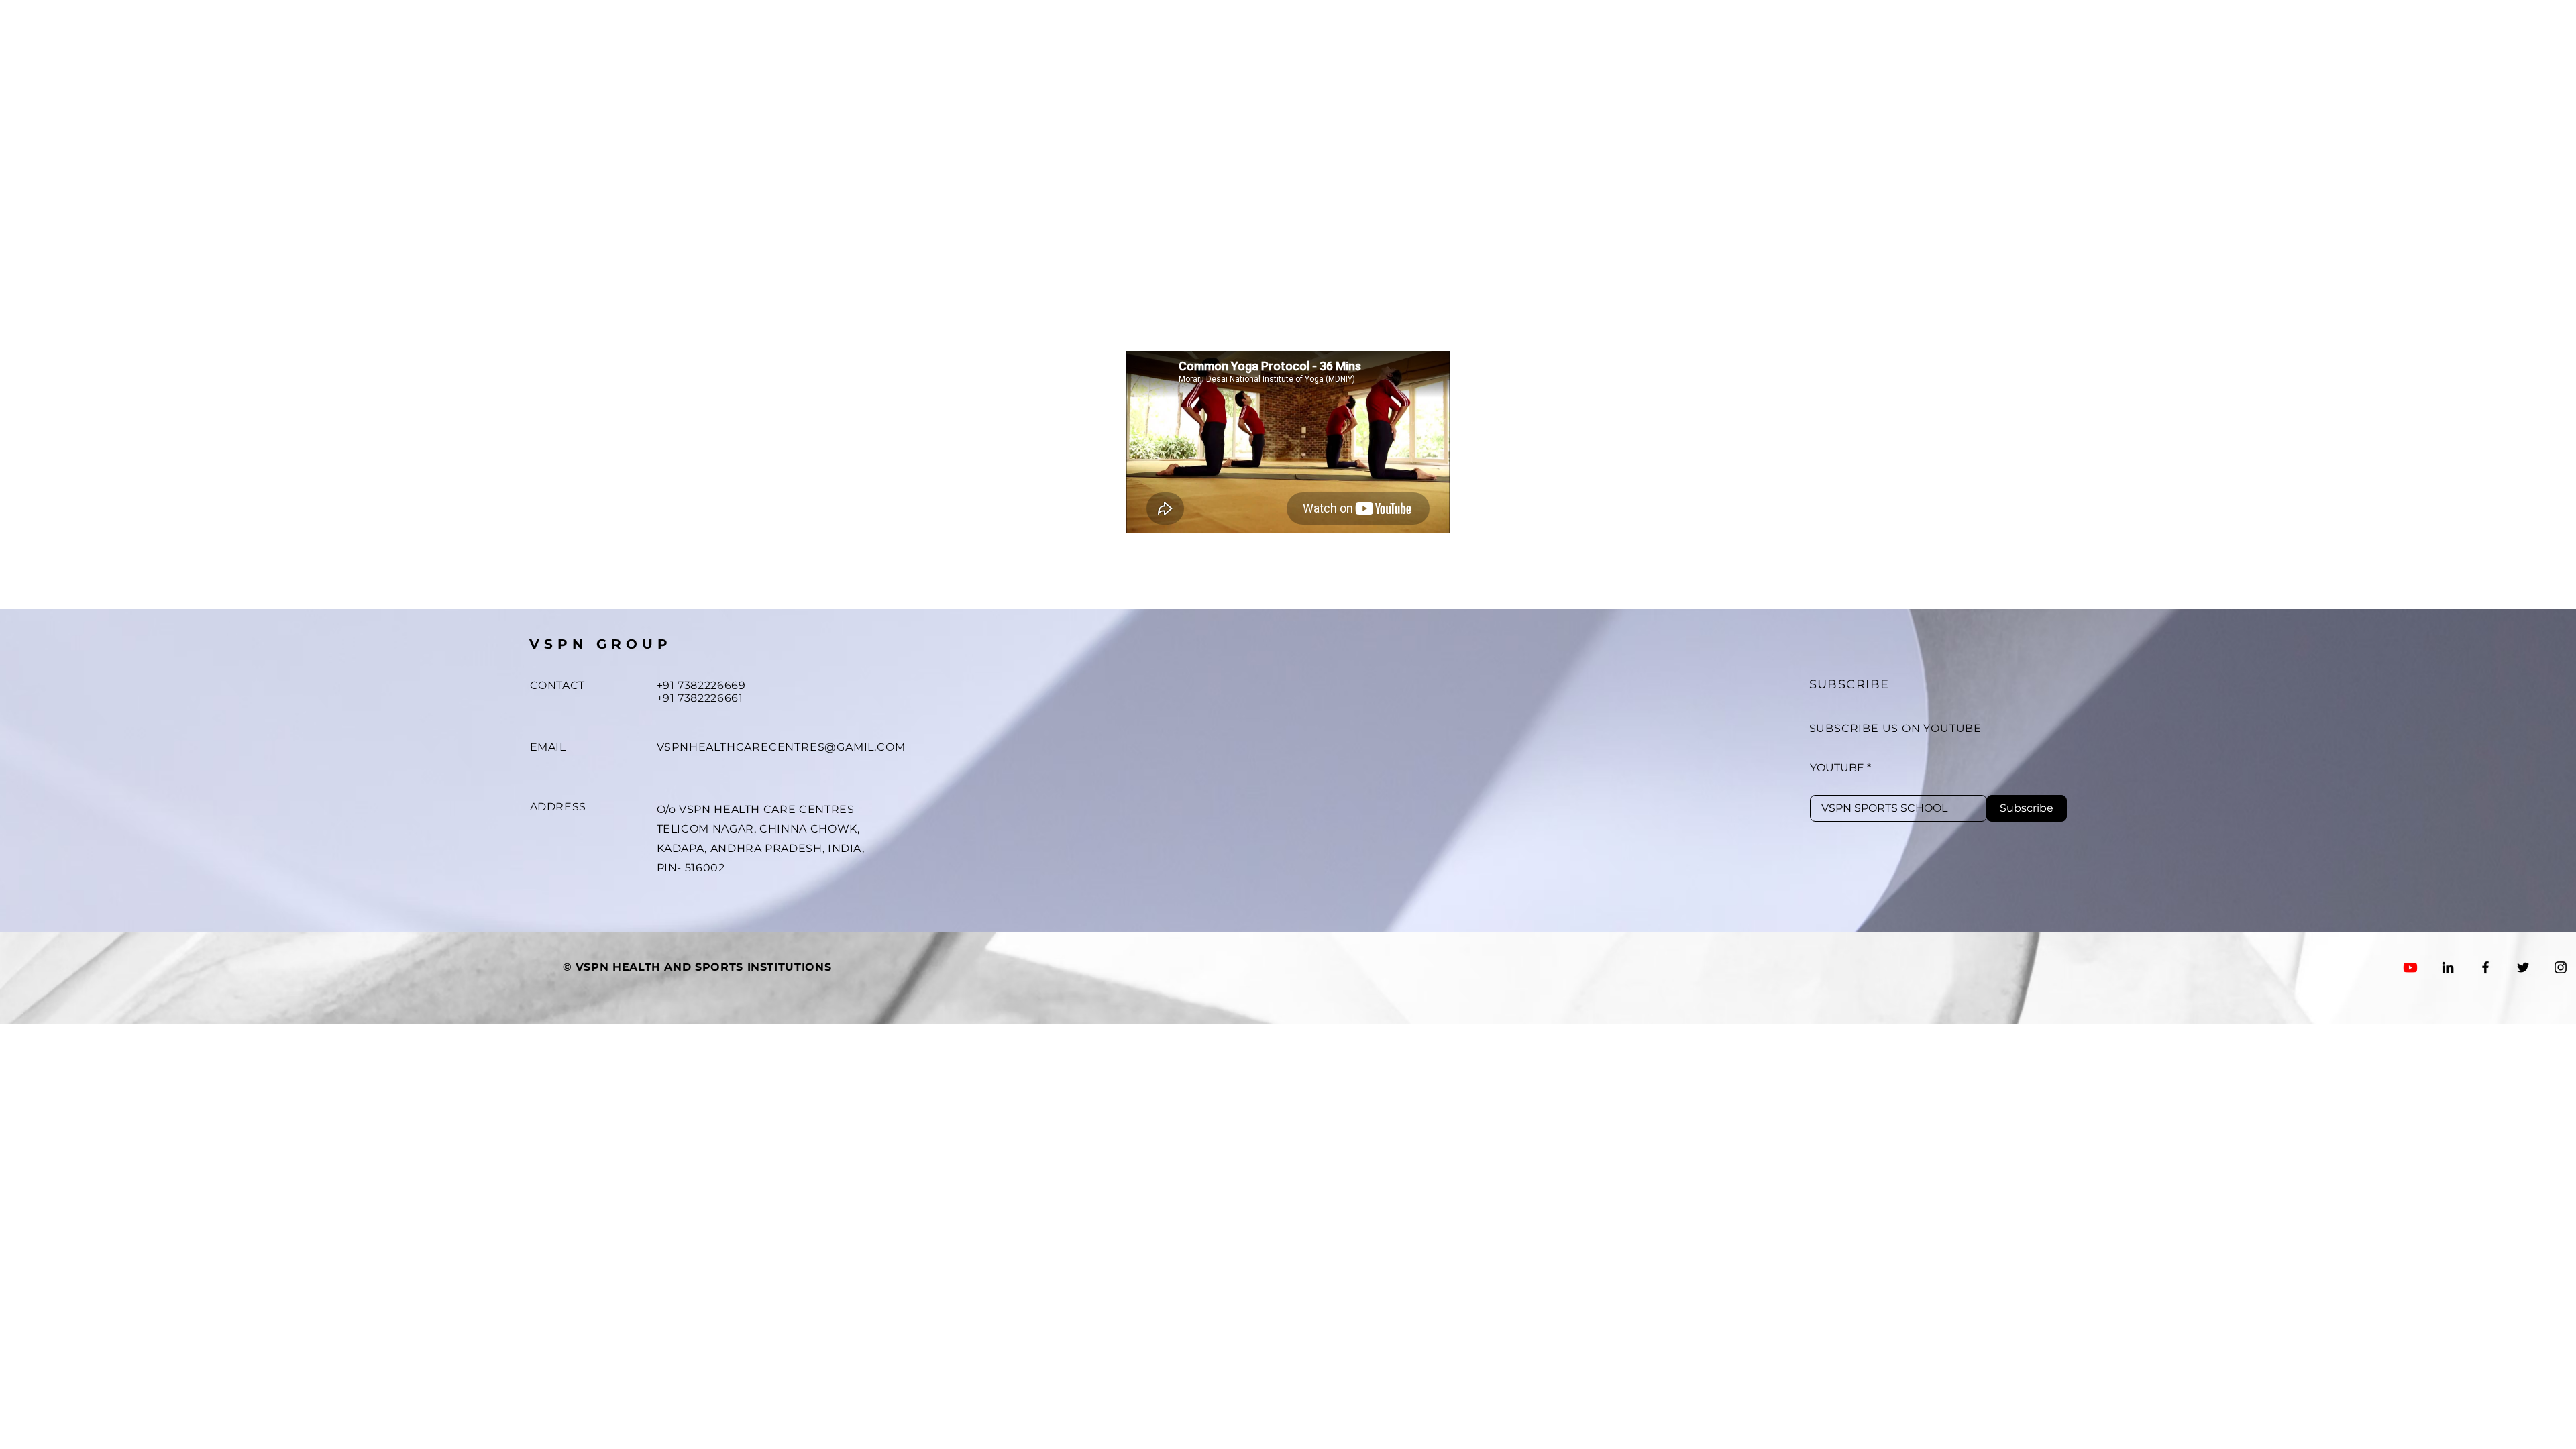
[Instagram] (2561, 967)
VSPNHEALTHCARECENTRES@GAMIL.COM (781, 747)
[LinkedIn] (2448, 967)
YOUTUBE (1837, 768)
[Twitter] (2523, 967)
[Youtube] (2410, 967)
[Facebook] (2485, 967)
